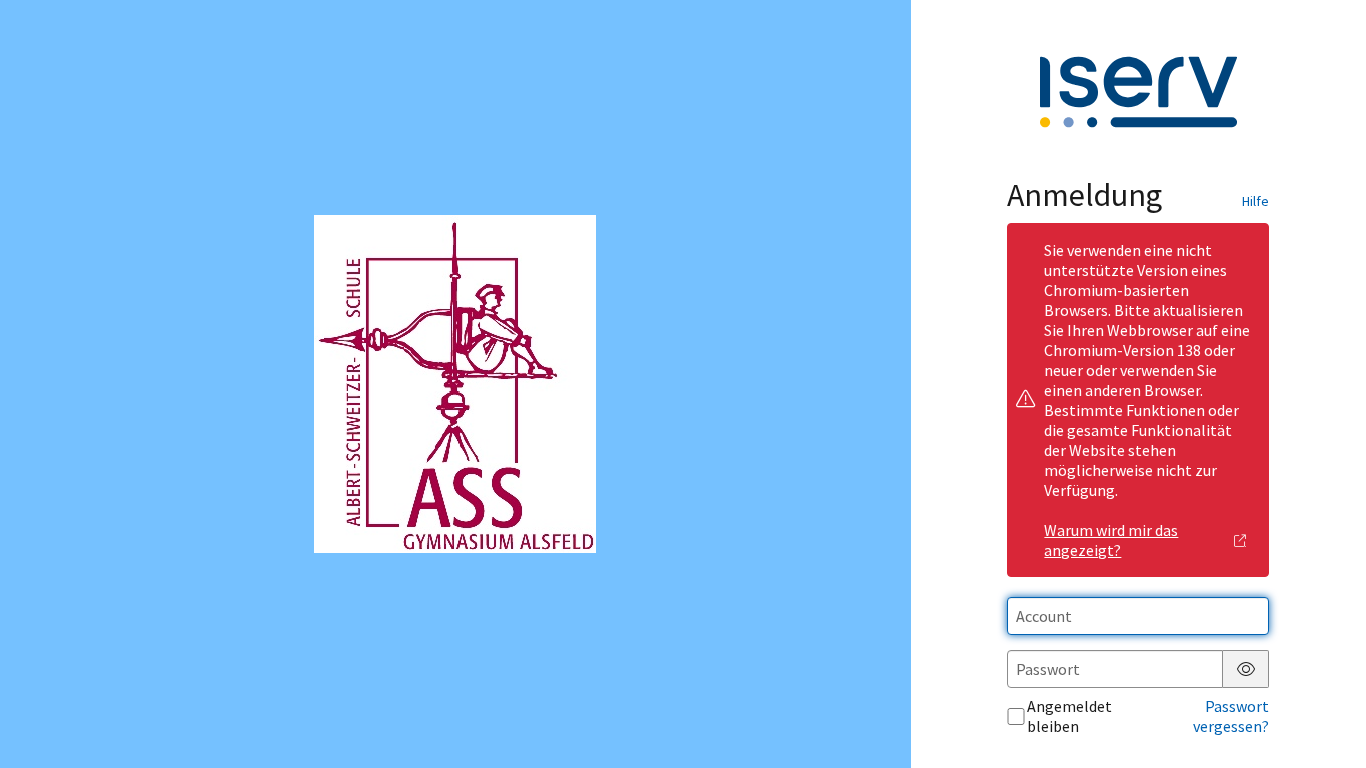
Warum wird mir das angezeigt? (1111, 540)
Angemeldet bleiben (1069, 716)
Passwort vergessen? (1231, 716)
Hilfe (1255, 201)
